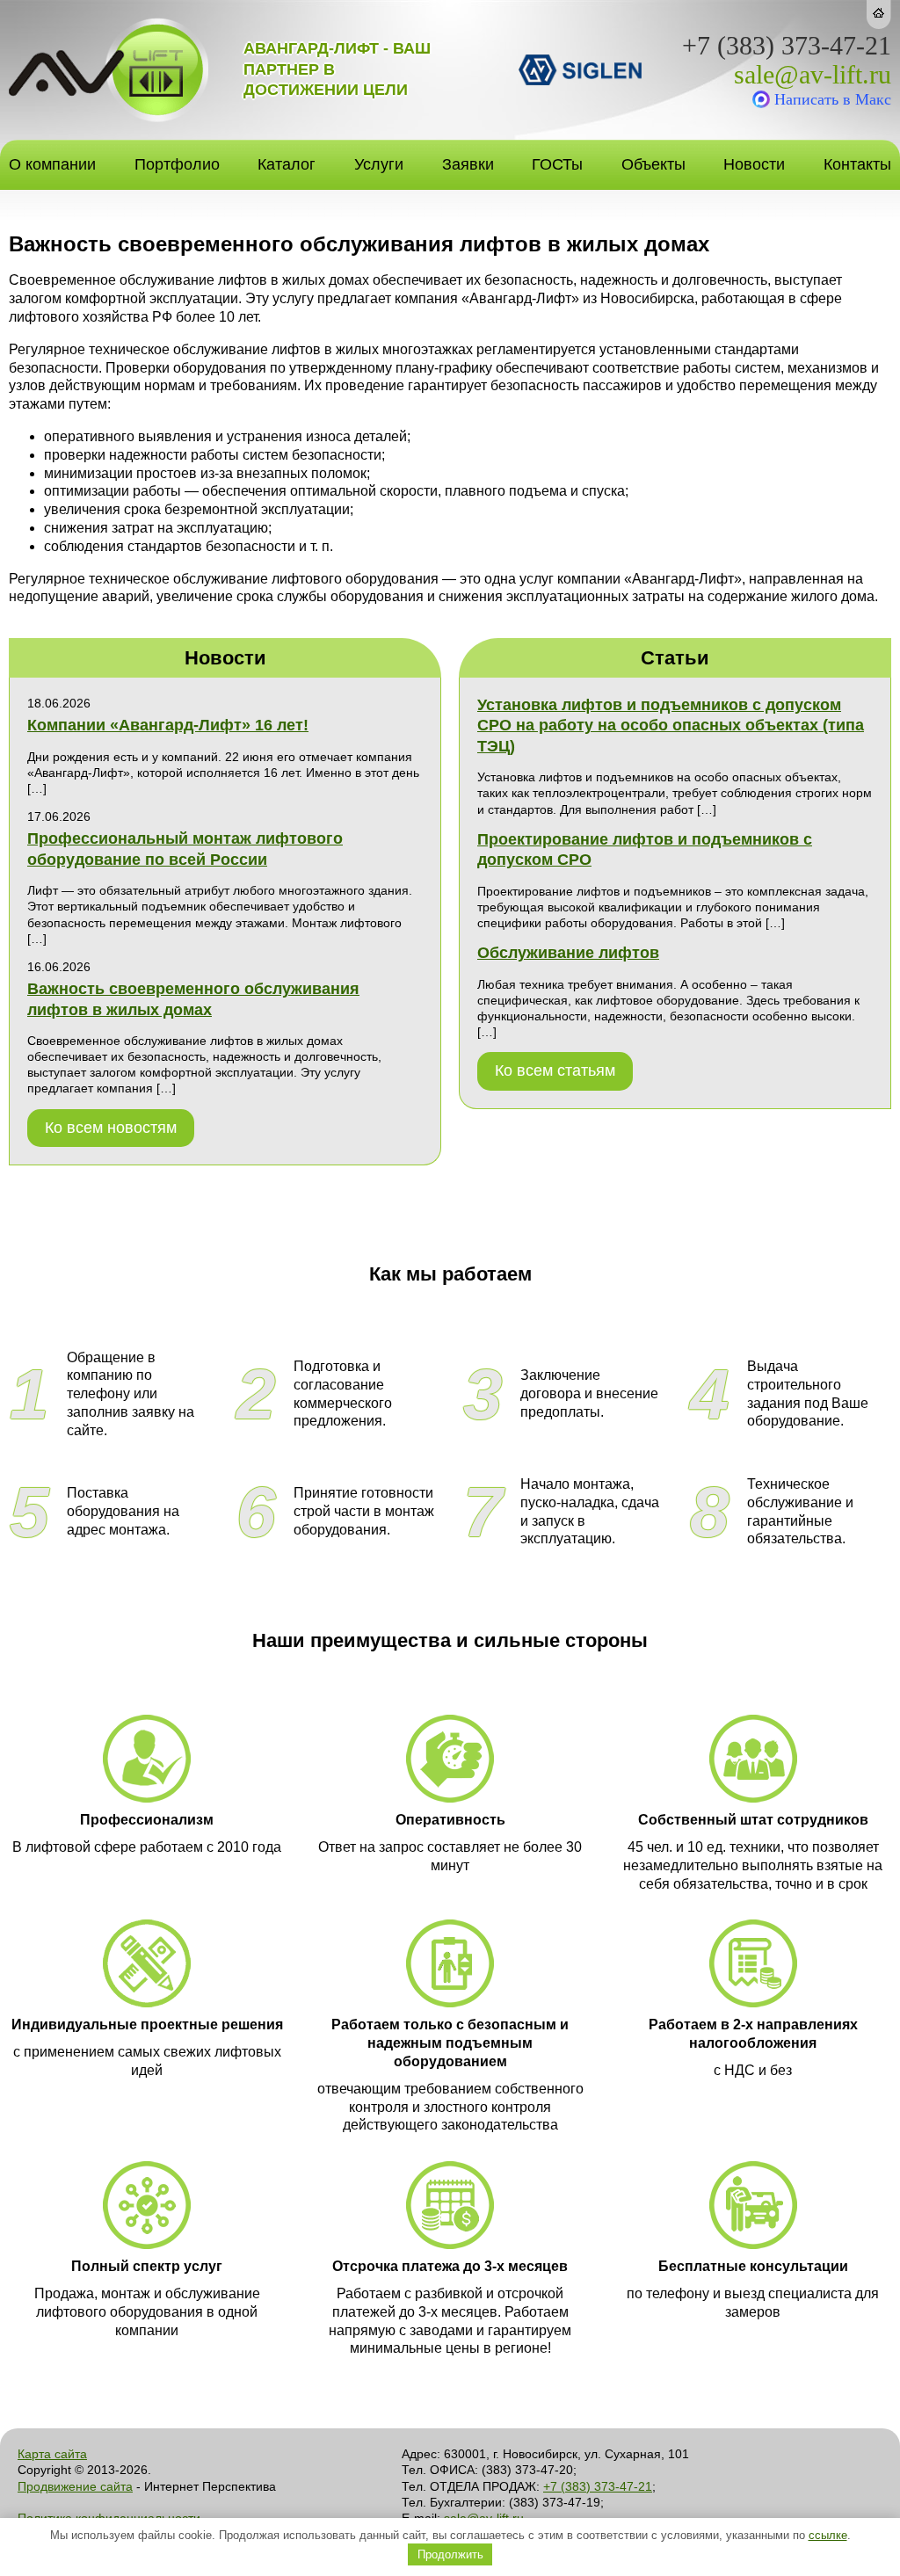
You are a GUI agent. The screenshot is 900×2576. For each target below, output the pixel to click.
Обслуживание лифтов (568, 953)
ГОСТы (557, 164)
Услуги (379, 164)
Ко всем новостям (111, 1128)
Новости (754, 164)
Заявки (468, 164)
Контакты (857, 164)
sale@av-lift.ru (813, 75)
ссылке (828, 2535)
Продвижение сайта (75, 2486)
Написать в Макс (833, 99)
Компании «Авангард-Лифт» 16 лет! (168, 725)
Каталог (287, 164)
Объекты (653, 164)
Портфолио (177, 164)
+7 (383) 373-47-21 (787, 46)
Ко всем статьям (555, 1070)
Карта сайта (52, 2454)
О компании (52, 164)
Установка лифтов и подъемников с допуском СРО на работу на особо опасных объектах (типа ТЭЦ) (671, 726)
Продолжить (450, 2554)
